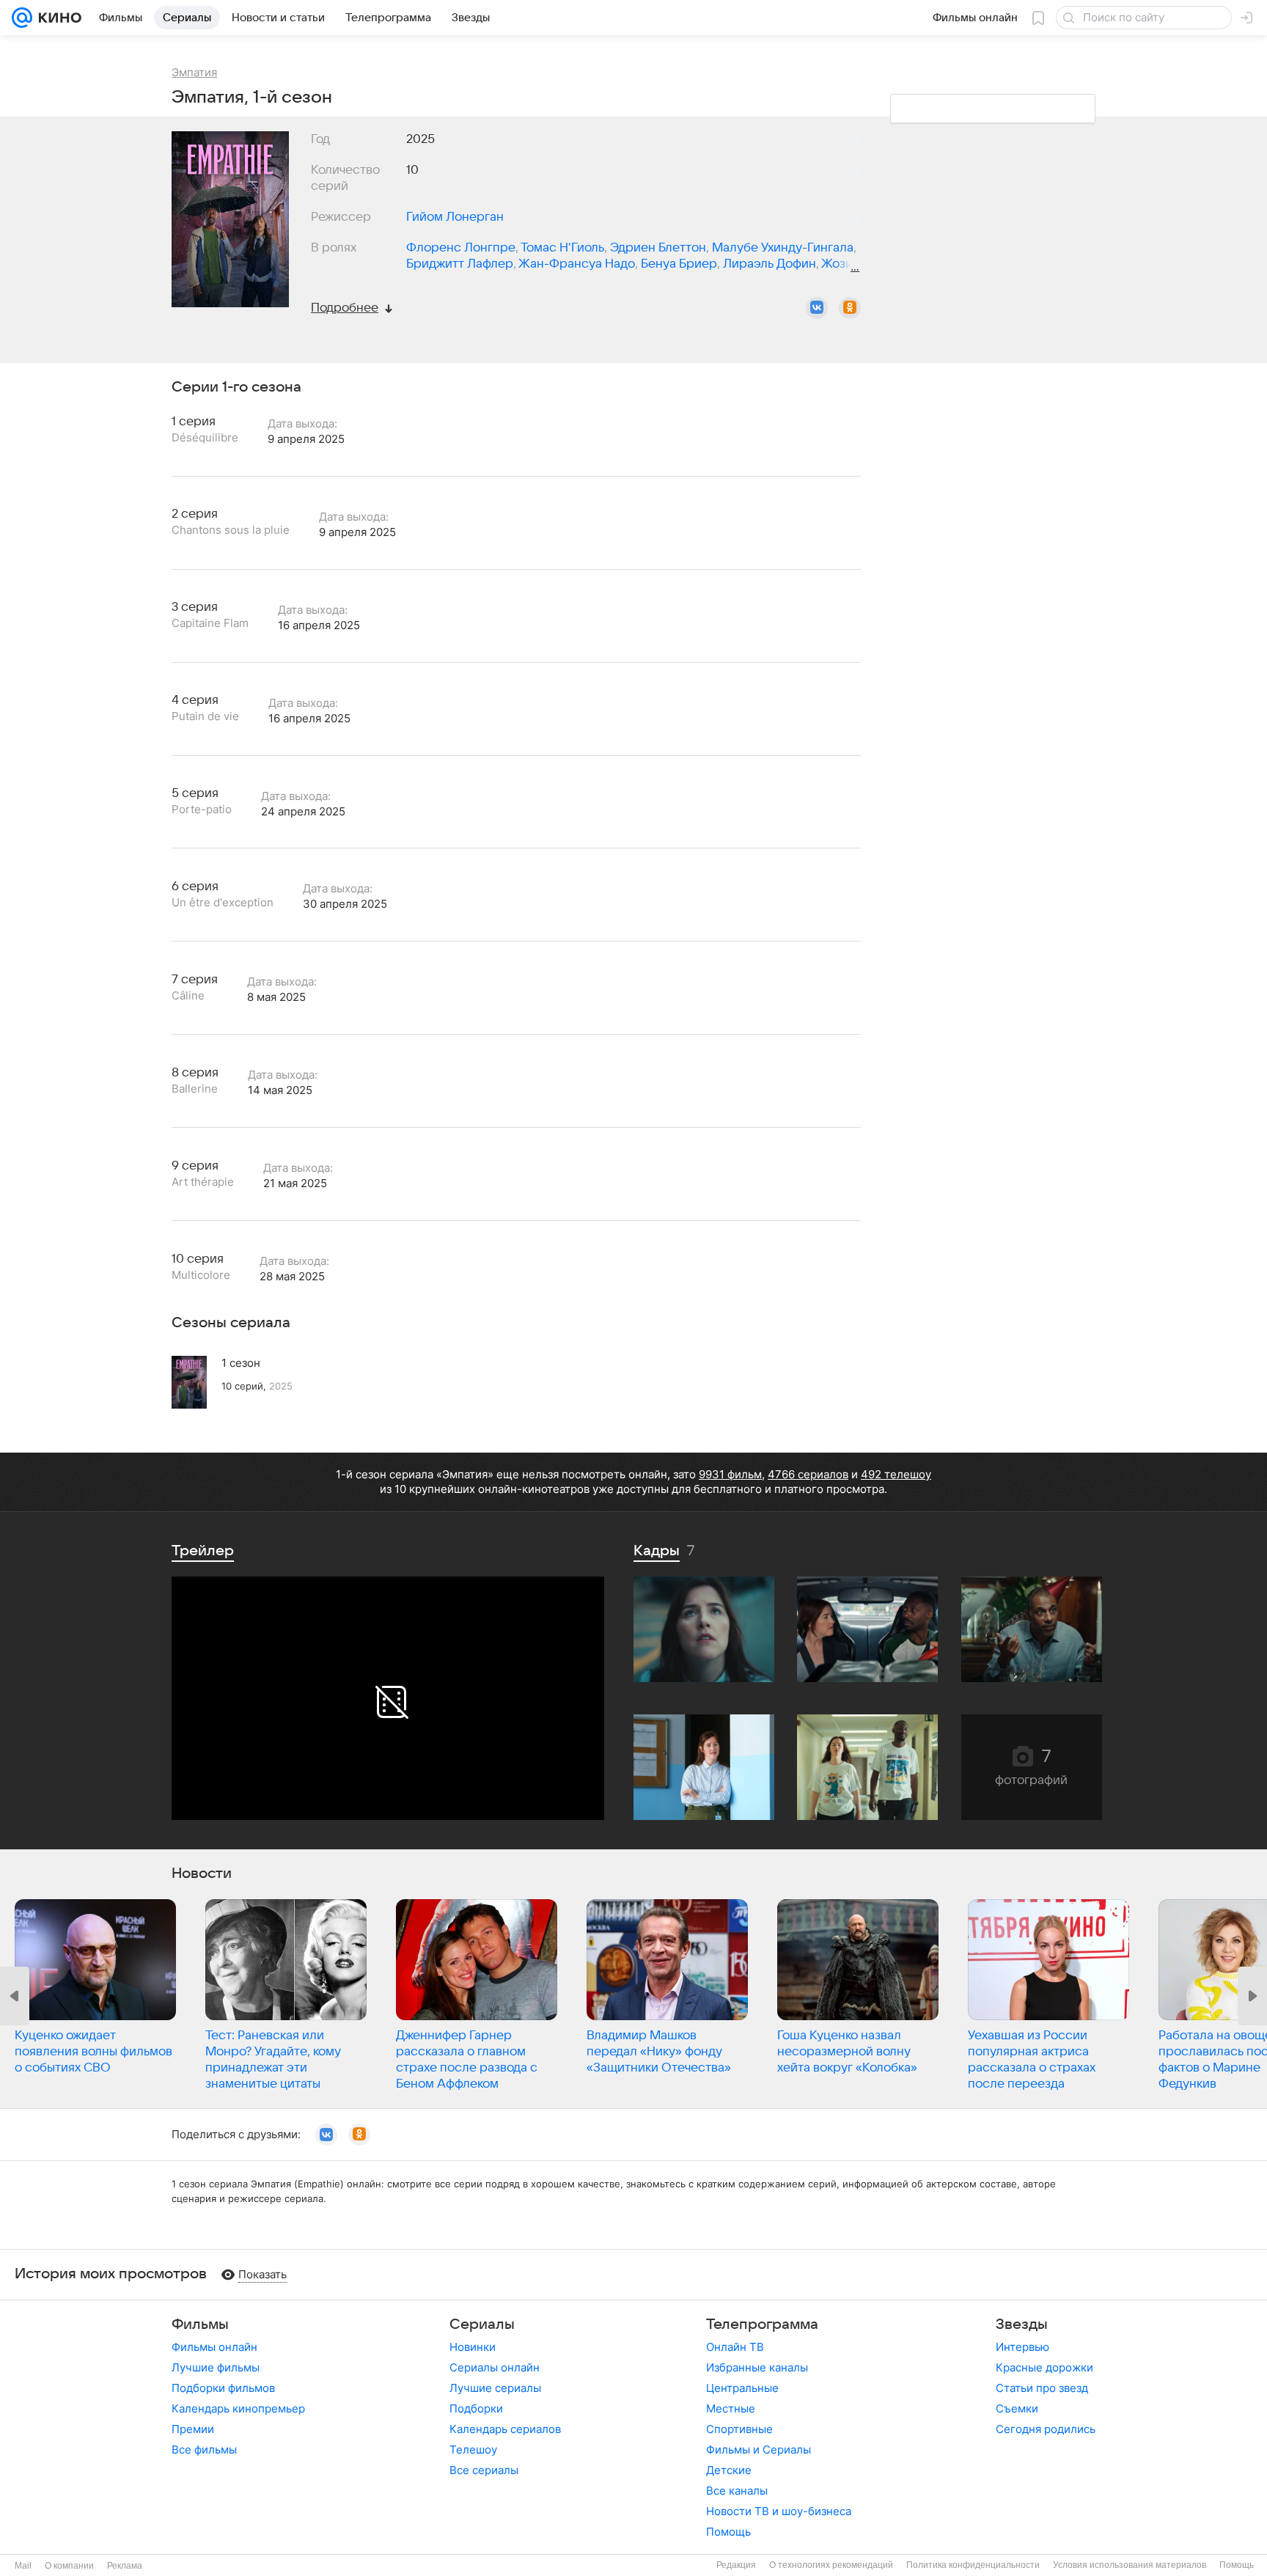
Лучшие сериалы (495, 2388)
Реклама (125, 2566)
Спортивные (739, 2429)
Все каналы (737, 2491)
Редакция (736, 2565)
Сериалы (482, 2324)
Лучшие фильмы (216, 2367)
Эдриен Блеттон (658, 248)
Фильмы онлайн (214, 2347)
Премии (193, 2429)
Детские (729, 2470)
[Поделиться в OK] (850, 308)
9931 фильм (730, 1474)
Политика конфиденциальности (973, 2565)
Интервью (1022, 2347)
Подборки (476, 2408)
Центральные (742, 2388)
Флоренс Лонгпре (461, 248)
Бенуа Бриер (679, 264)
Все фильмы (204, 2450)
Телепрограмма (762, 2324)
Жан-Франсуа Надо (577, 264)
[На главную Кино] (57, 18)
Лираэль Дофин (770, 264)
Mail (23, 2566)
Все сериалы (484, 2470)
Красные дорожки (1044, 2367)
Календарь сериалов (505, 2429)
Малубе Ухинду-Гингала (783, 248)
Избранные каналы (757, 2367)
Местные (731, 2408)
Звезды (1022, 2324)
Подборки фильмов (223, 2388)
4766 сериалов (808, 1474)
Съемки (1017, 2408)
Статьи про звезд (1042, 2388)
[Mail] (22, 18)
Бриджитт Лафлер (460, 264)
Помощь (728, 2532)
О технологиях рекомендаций (831, 2565)
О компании (69, 2566)
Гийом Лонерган (455, 217)
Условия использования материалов (1130, 2565)
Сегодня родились (1046, 2429)
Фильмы (200, 2324)
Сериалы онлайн (495, 2367)
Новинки (473, 2347)
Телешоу (473, 2450)
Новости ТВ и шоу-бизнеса (779, 2511)
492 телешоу (896, 1474)
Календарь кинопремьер (238, 2408)
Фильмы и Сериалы (759, 2450)
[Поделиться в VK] (817, 308)
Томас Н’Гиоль (562, 248)
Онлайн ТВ (735, 2347)
